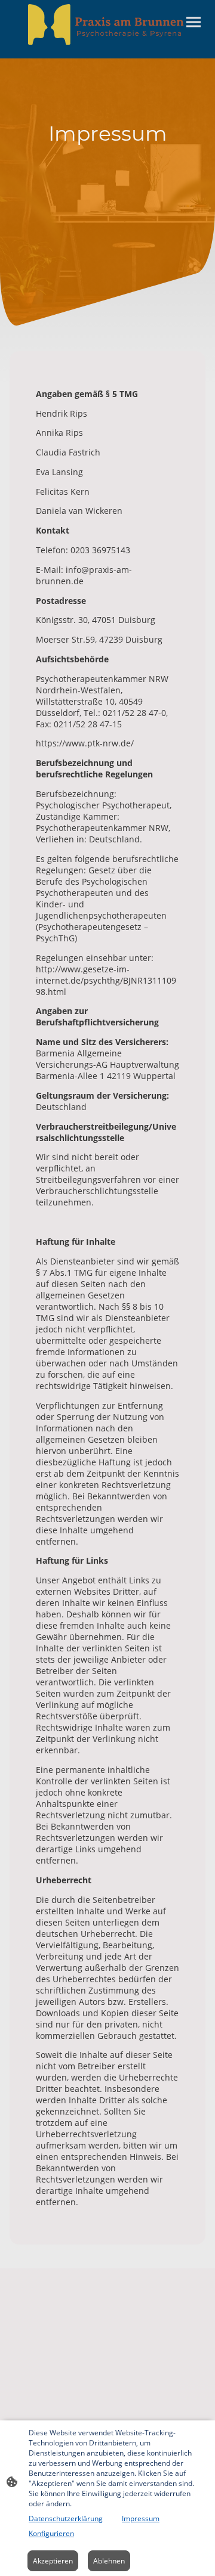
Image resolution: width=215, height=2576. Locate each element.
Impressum (141, 2518)
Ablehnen (109, 2561)
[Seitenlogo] (107, 24)
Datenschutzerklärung (66, 2518)
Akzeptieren (53, 2561)
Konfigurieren (51, 2533)
